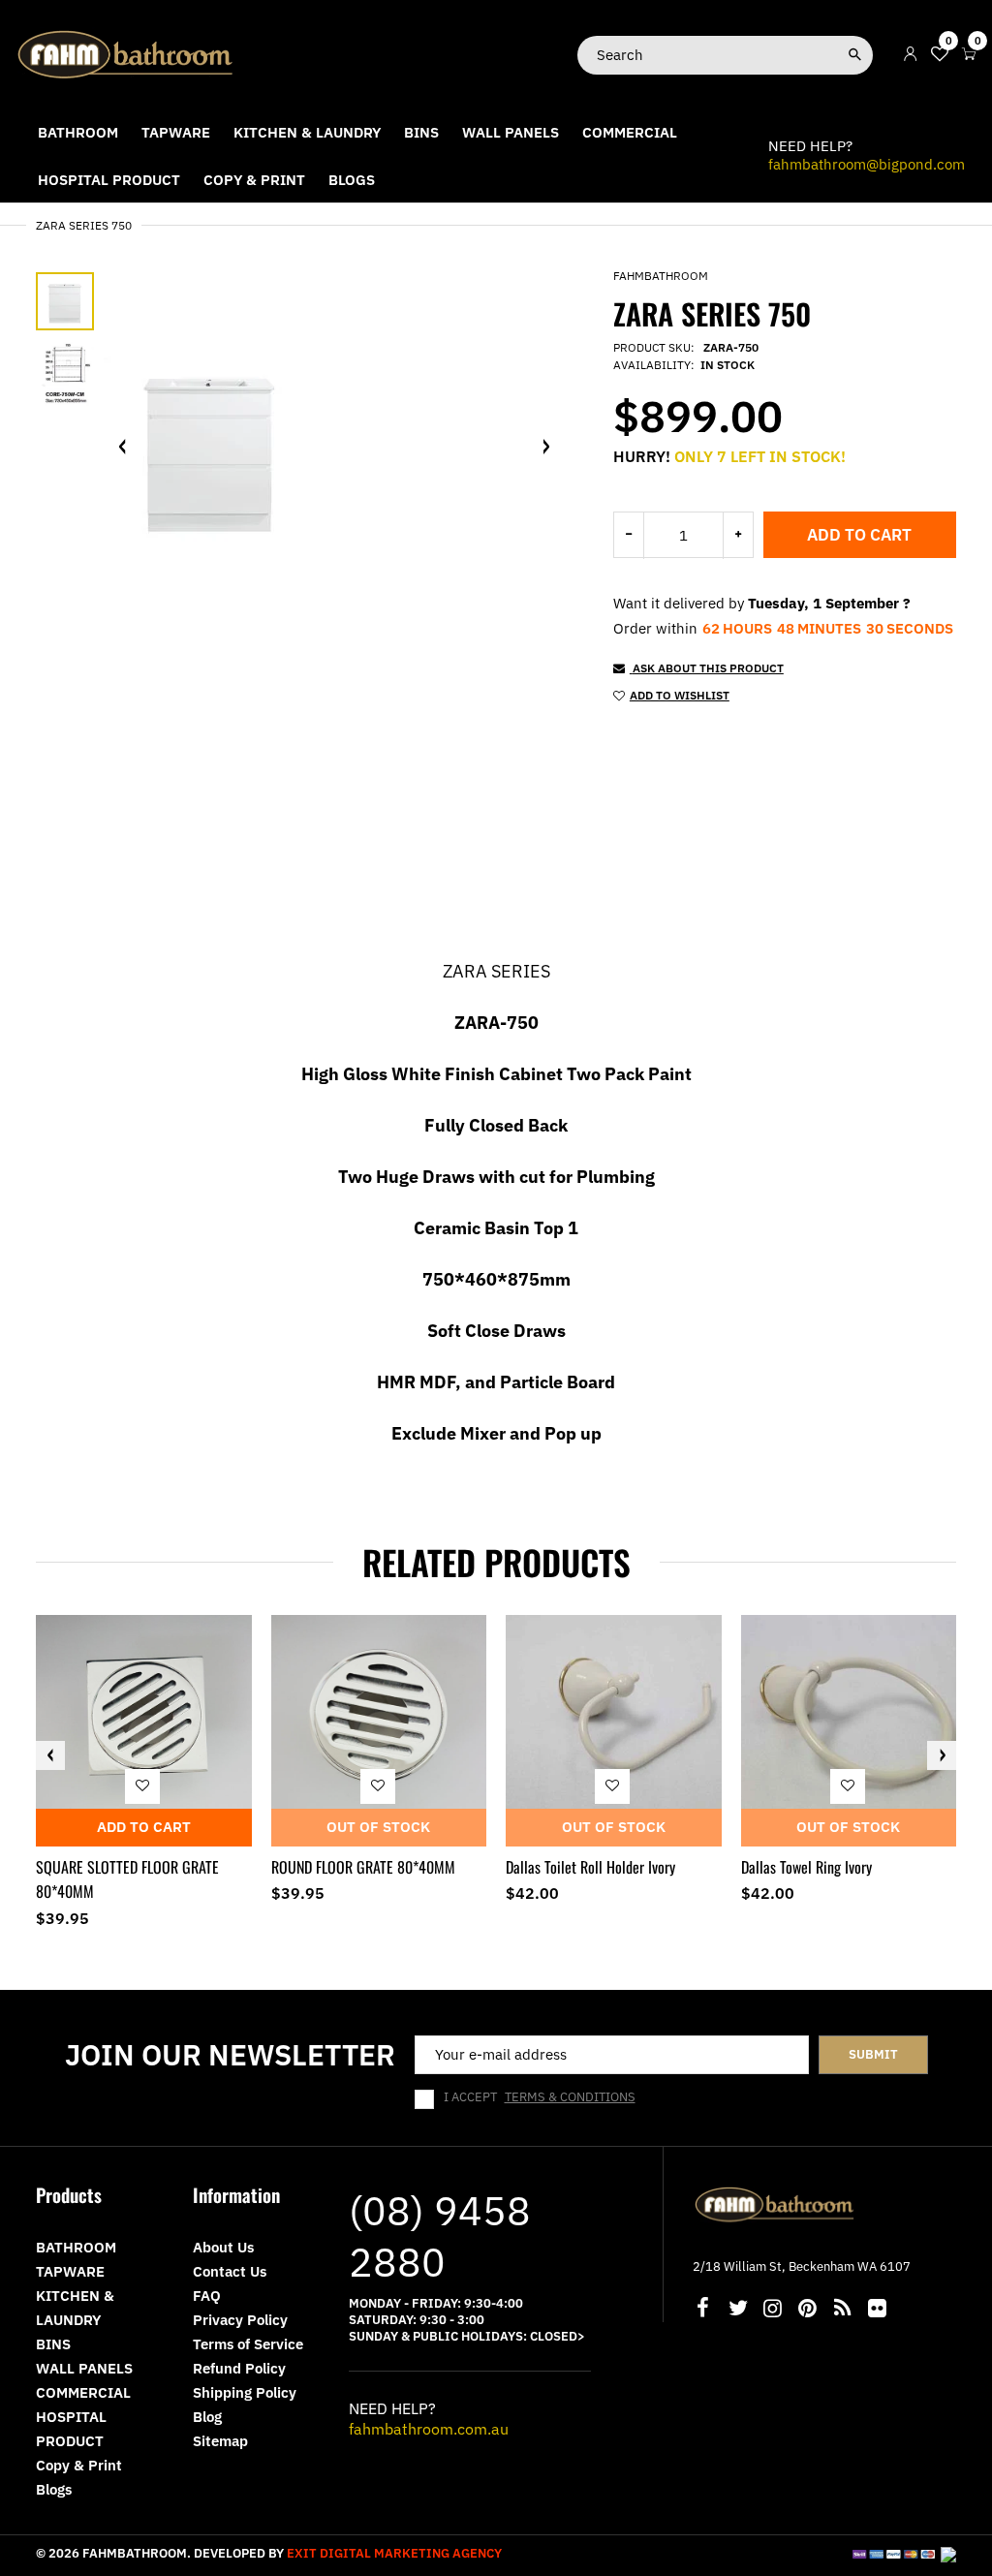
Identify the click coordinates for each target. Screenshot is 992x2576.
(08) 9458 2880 (440, 2236)
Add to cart (859, 535)
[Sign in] (911, 55)
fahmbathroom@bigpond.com (867, 164)
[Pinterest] (808, 2310)
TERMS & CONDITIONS (570, 2097)
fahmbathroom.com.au (429, 2429)
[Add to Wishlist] (142, 1785)
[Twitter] (738, 2310)
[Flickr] (878, 2310)
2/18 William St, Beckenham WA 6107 (802, 2266)
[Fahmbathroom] (126, 54)
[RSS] (843, 2310)
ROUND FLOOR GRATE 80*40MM (363, 1867)
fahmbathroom (661, 276)
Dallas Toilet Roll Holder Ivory (590, 1867)
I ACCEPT (540, 2097)
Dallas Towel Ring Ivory (806, 1867)
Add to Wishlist (680, 695)
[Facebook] (703, 2310)
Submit (873, 2054)
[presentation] (50, 1755)
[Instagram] (773, 2310)
